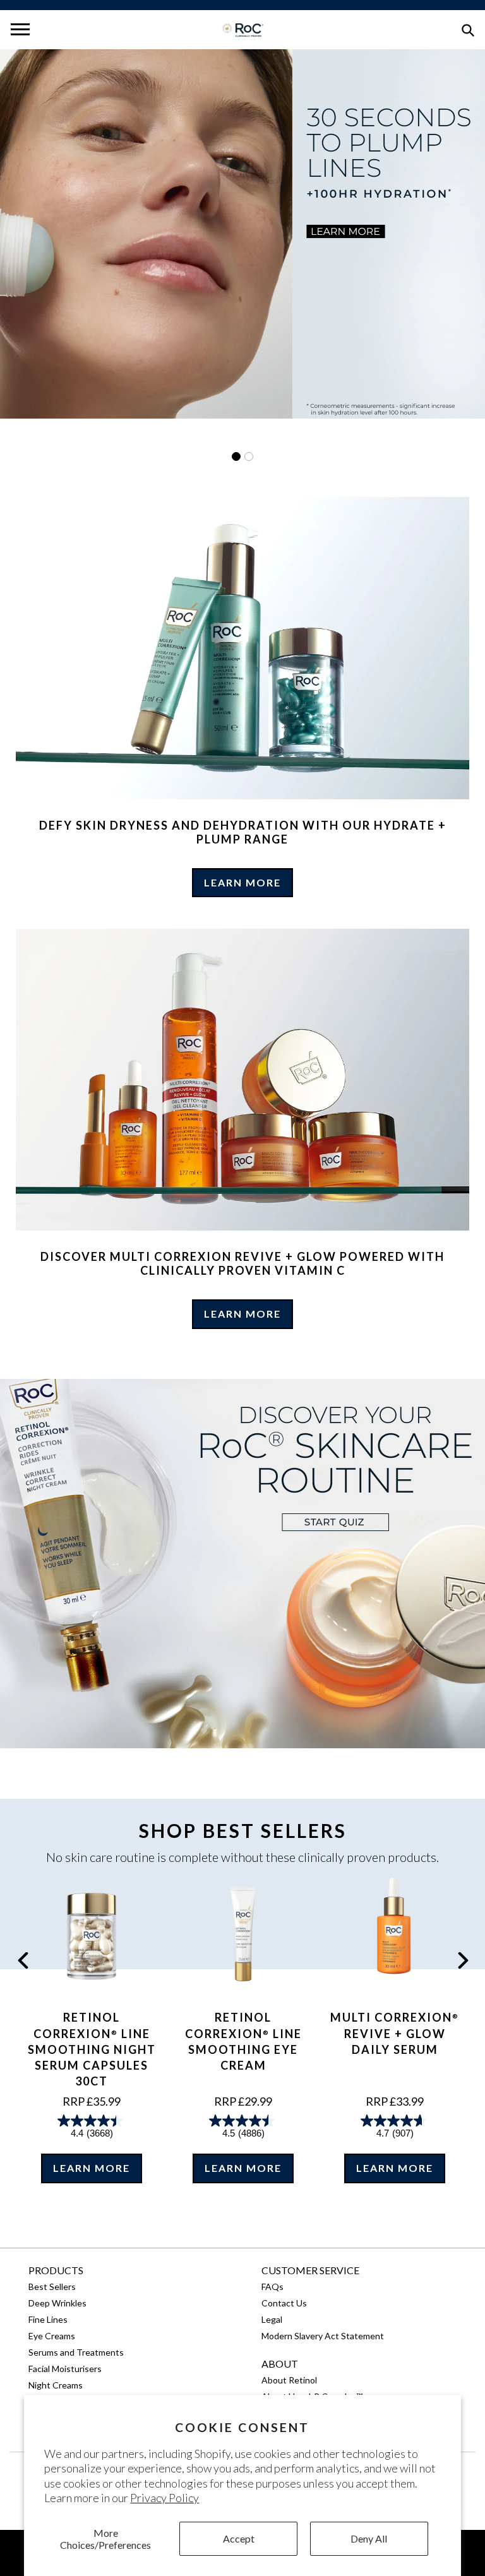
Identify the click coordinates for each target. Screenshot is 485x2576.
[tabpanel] (242, 234)
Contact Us (284, 2303)
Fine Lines (48, 2319)
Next (463, 1960)
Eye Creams (52, 2336)
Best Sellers (52, 2287)
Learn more (242, 882)
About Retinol (289, 2380)
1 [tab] (236, 456)
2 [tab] (249, 456)
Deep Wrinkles (57, 2303)
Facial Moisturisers (65, 2369)
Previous (23, 1960)
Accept (239, 2538)
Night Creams (56, 2385)
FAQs (272, 2287)
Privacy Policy (165, 2498)
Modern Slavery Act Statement (323, 2336)
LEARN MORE (92, 2168)
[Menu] (20, 30)
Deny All (369, 2538)
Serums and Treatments (76, 2352)
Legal (272, 2319)
